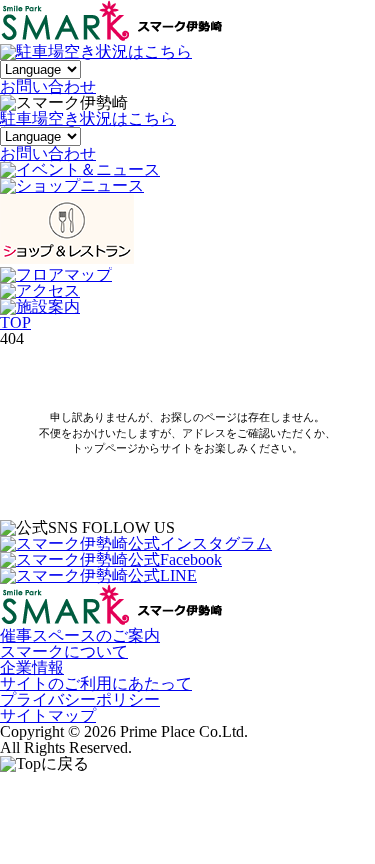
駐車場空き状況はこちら (88, 118)
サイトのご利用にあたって (96, 683)
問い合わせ (48, 86)
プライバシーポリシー (80, 699)
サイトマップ (48, 715)
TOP (15, 322)
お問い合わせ (48, 153)
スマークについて (64, 651)
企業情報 (32, 667)
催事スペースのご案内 (80, 635)
